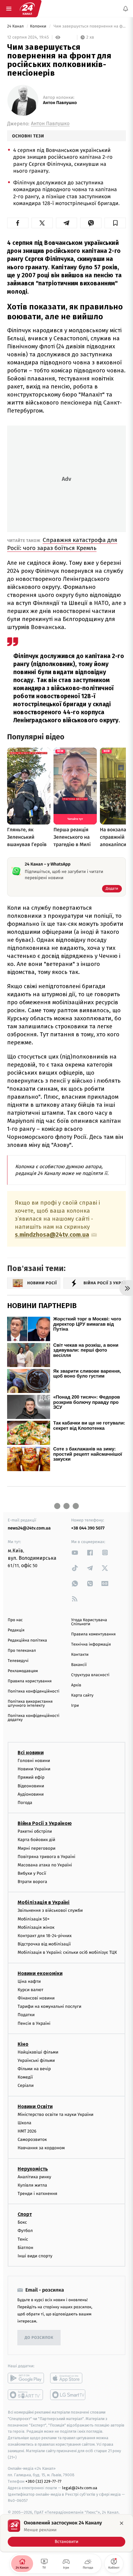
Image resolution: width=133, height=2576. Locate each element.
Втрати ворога (32, 1882)
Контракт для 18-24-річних (45, 1936)
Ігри (75, 1706)
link (75, 1552)
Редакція (16, 1630)
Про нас (15, 1620)
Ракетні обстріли (35, 1832)
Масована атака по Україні (45, 1865)
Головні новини (34, 1761)
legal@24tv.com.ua (80, 2488)
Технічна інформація (91, 1645)
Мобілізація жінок (36, 1927)
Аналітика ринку (34, 2177)
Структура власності (90, 1675)
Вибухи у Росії (32, 1873)
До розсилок (39, 2338)
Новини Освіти (35, 2106)
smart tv (26, 2395)
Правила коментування (93, 1634)
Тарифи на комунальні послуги (49, 2007)
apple (68, 2378)
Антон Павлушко (60, 103)
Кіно (23, 2044)
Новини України (34, 1769)
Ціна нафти (29, 1981)
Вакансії (79, 1665)
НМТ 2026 (27, 2131)
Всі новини (31, 1753)
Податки (26, 2015)
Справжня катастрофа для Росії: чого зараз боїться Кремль (62, 544)
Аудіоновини (31, 1794)
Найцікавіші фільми (38, 2052)
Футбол (25, 2231)
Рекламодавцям (23, 1671)
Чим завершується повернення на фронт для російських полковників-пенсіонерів (89, 26)
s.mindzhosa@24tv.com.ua (52, 1235)
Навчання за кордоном (41, 2148)
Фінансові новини (36, 1998)
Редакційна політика (27, 1640)
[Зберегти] (115, 223)
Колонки (39, 26)
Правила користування (30, 1681)
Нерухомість (33, 2169)
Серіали (26, 2086)
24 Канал (16, 26)
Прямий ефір (31, 1778)
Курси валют (30, 1990)
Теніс (23, 2239)
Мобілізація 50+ (34, 1919)
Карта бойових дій (36, 1840)
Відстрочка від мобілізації (44, 1944)
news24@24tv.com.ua (29, 1528)
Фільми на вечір (34, 2069)
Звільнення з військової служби (50, 1911)
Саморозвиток (32, 2140)
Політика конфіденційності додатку (34, 1718)
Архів (76, 1685)
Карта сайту (82, 1695)
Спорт (25, 2215)
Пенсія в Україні (34, 2023)
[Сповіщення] (126, 9)
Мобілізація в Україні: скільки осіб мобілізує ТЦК (67, 1953)
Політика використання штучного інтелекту (30, 1704)
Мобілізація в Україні (44, 1903)
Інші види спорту (35, 2256)
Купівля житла (32, 2185)
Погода (25, 1803)
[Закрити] (122, 2523)
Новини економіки (40, 1973)
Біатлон (26, 2248)
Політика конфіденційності (34, 1691)
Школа (24, 2123)
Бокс (22, 2223)
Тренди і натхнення (37, 2194)
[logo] (27, 9)
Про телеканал (22, 1651)
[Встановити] (66, 2533)
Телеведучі (18, 1661)
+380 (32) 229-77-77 (43, 2481)
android (26, 2378)
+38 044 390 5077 (88, 1528)
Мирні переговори (36, 1848)
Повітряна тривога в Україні (46, 1857)
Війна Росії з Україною (45, 1824)
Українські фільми (36, 2060)
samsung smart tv (68, 2395)
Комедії (25, 2077)
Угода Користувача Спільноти (89, 1622)
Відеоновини (31, 1786)
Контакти (80, 1655)
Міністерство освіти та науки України (56, 2115)
